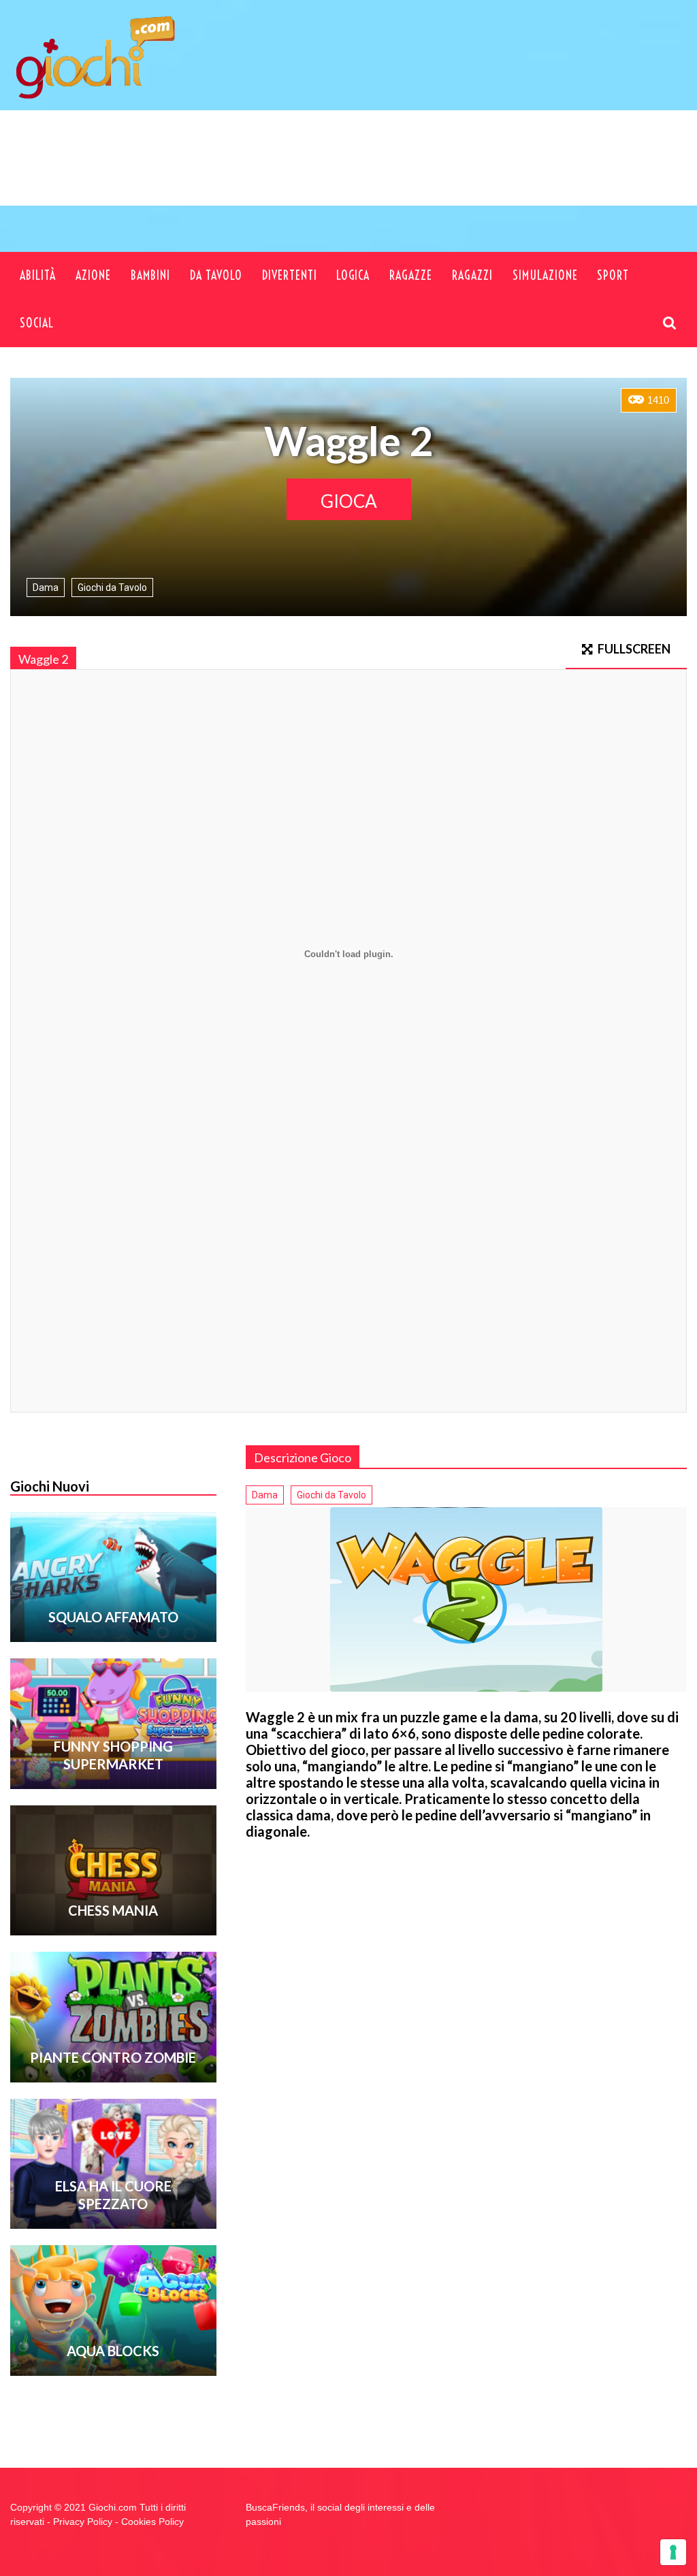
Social (37, 323)
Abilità (38, 275)
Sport (613, 275)
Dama (46, 587)
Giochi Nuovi (50, 1486)
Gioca (349, 501)
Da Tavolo (216, 275)
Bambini (150, 275)
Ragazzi (472, 275)
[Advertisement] (425, 179)
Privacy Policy (83, 2522)
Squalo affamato (113, 1617)
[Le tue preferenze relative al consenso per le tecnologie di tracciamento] (673, 2552)
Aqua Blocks (113, 2351)
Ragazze (411, 275)
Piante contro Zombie (113, 2057)
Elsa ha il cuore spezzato (113, 2195)
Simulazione (545, 275)
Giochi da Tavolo (112, 587)
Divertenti (290, 275)
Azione (93, 275)
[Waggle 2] (466, 1599)
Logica (353, 275)
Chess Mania (113, 1910)
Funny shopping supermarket (113, 1755)
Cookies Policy (152, 2522)
